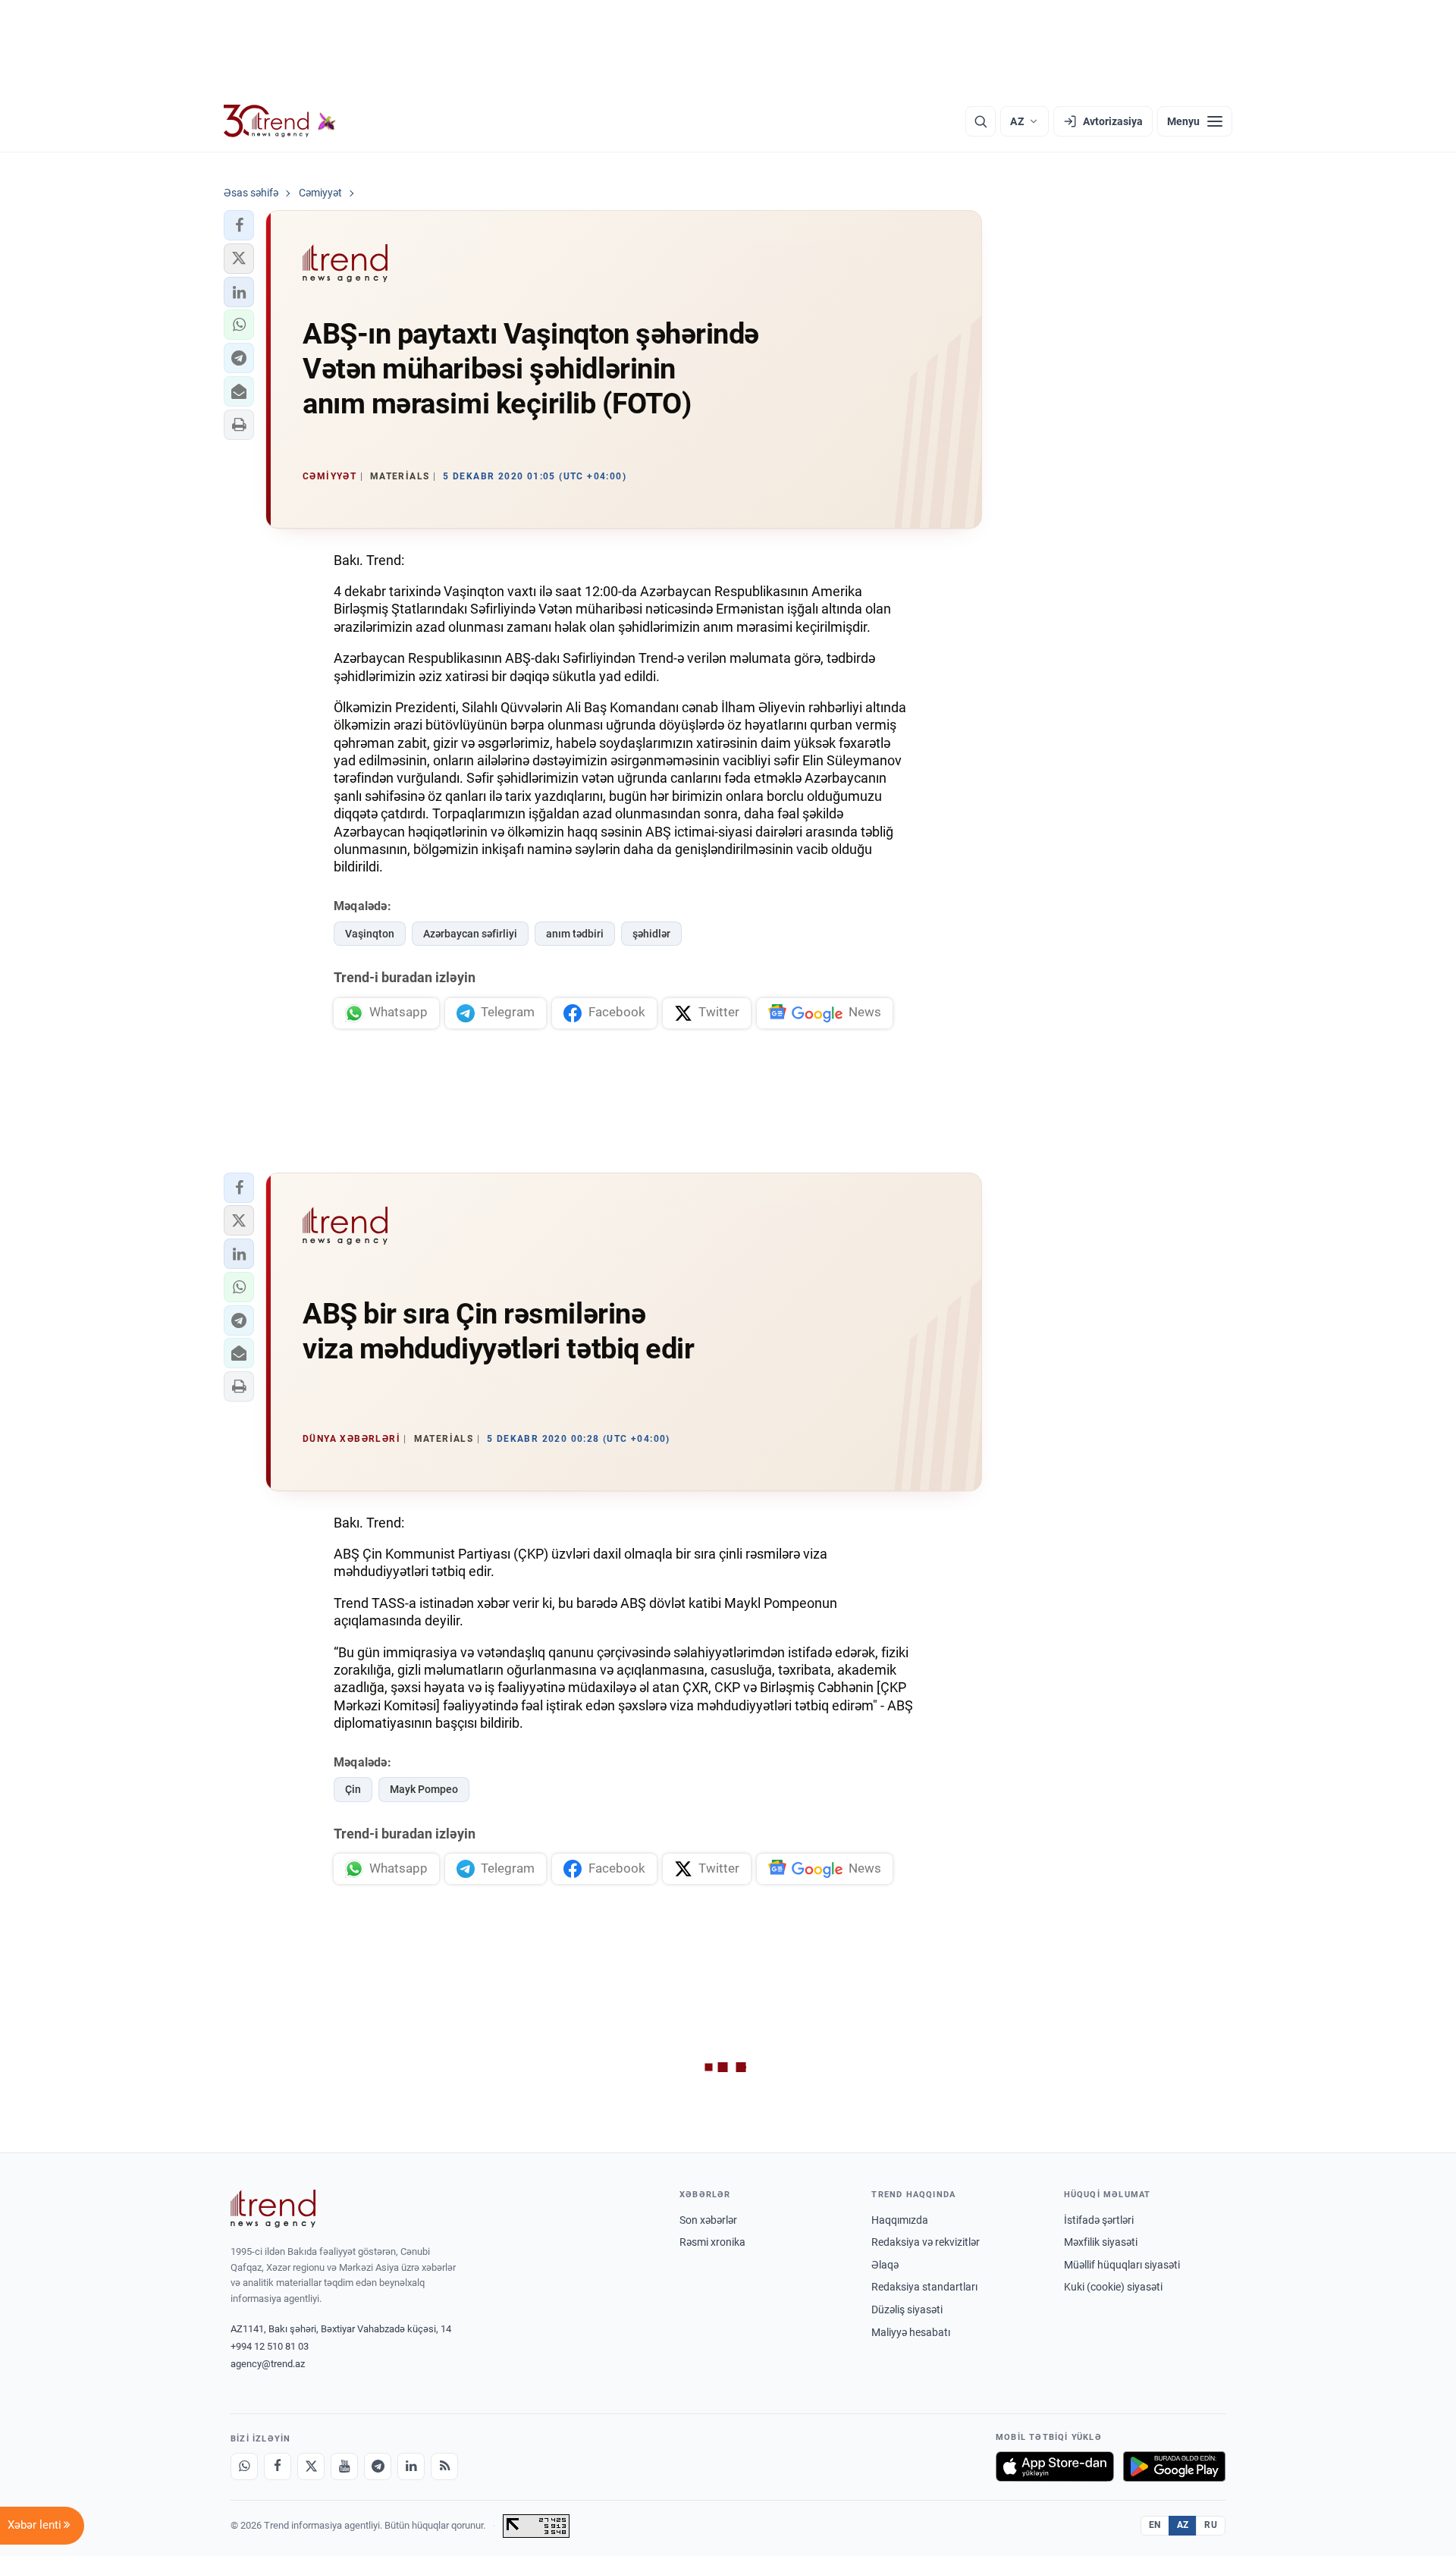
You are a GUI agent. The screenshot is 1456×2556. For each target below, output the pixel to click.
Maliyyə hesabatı (911, 2332)
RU (1211, 2525)
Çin (353, 1789)
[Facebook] (278, 2467)
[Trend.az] (280, 121)
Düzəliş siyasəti (907, 2310)
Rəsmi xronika (712, 2242)
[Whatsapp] (244, 2467)
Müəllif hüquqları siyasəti (1122, 2265)
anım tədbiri (575, 934)
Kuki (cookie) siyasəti (1113, 2287)
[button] (239, 225)
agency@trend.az (268, 2364)
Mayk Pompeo (424, 1789)
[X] (311, 2467)
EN (1155, 2525)
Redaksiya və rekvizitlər (926, 2242)
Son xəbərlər (708, 2220)
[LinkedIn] (411, 2467)
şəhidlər (651, 934)
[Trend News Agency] (273, 2209)
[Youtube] (344, 2467)
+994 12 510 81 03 (270, 2346)
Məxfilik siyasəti (1101, 2242)
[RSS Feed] (444, 2467)
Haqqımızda (900, 2220)
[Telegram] (378, 2467)
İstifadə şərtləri (1099, 2220)
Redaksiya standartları (924, 2287)
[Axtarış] (981, 121)
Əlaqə (885, 2265)
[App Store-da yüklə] (1055, 2467)
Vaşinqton (370, 934)
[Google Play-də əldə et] (1174, 2467)
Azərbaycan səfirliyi (470, 934)
